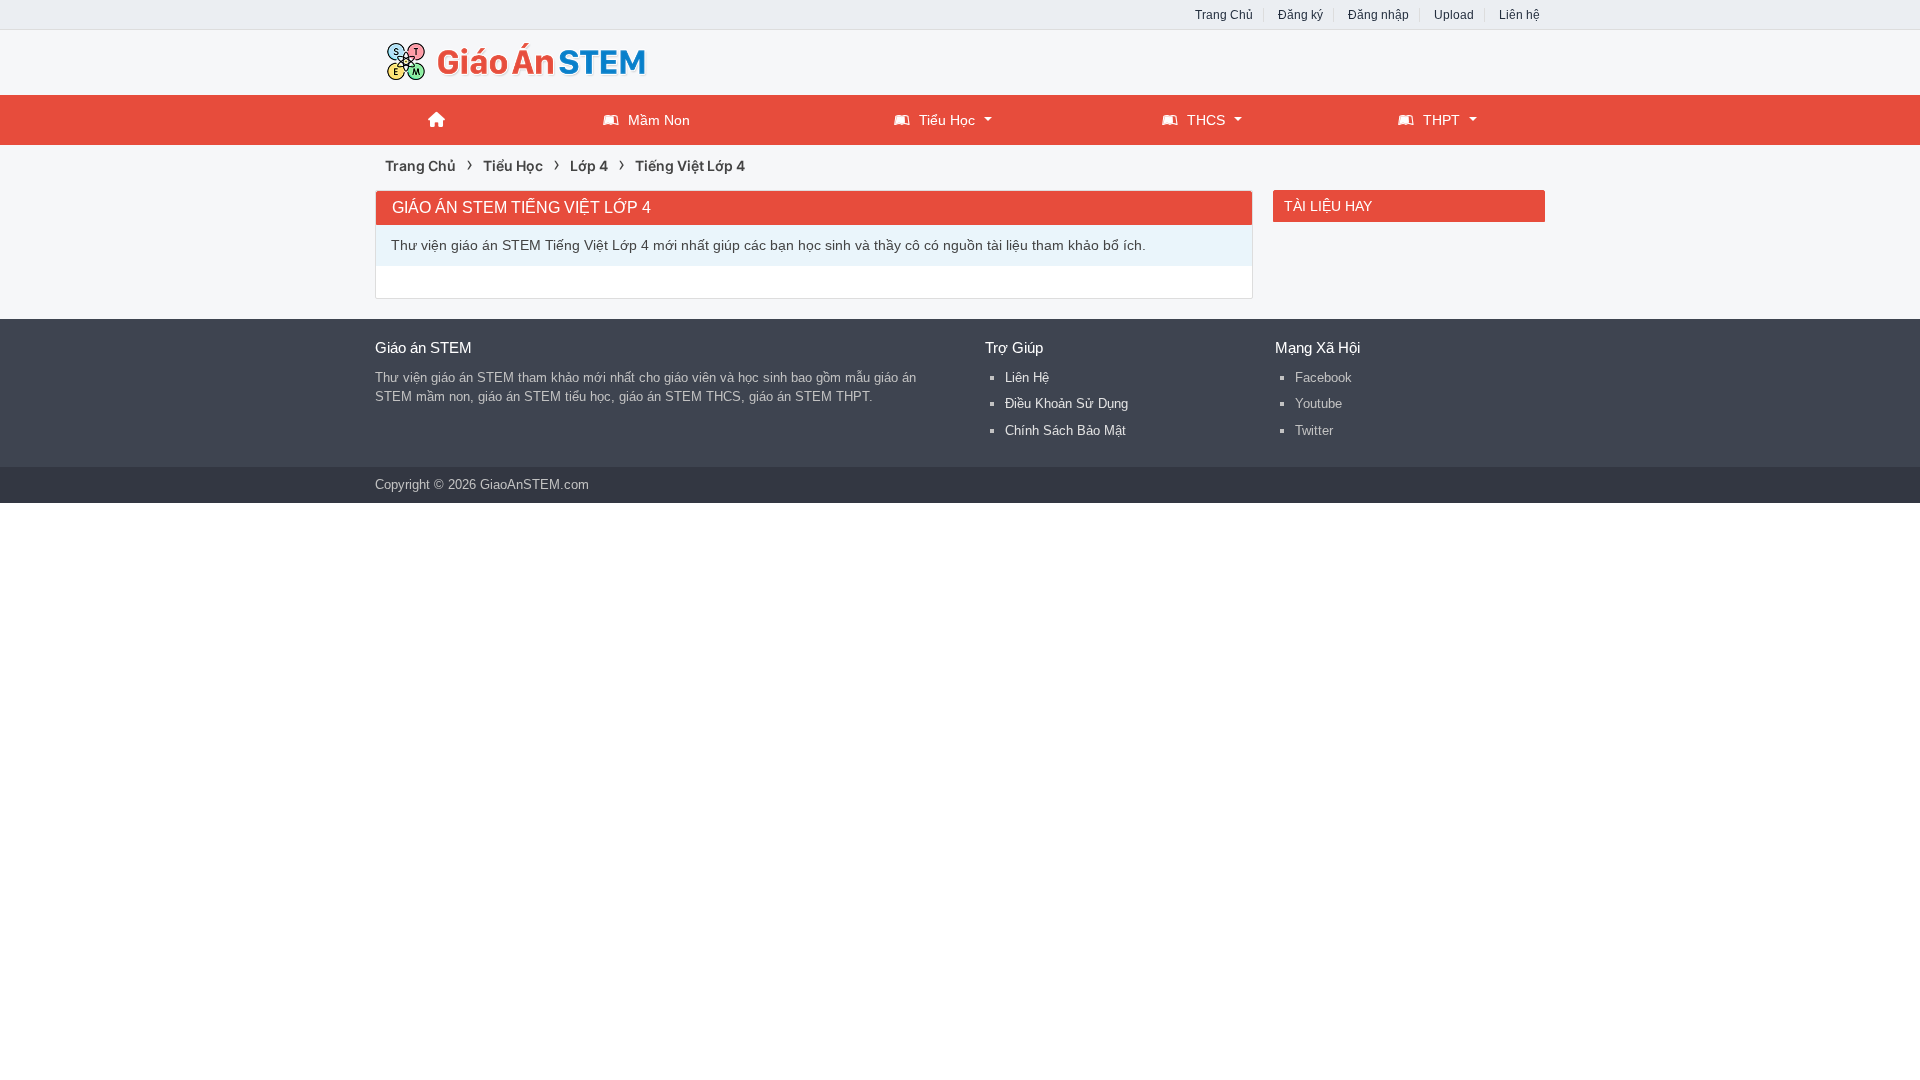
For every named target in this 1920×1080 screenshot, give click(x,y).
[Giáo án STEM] (535, 60)
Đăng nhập (1378, 15)
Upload (1454, 15)
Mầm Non (659, 120)
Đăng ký (1300, 15)
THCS (1206, 120)
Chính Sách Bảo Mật (1065, 430)
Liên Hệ (1027, 377)
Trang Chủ (1224, 15)
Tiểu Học (947, 120)
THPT (1441, 120)
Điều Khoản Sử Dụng (1066, 403)
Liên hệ (1519, 15)
